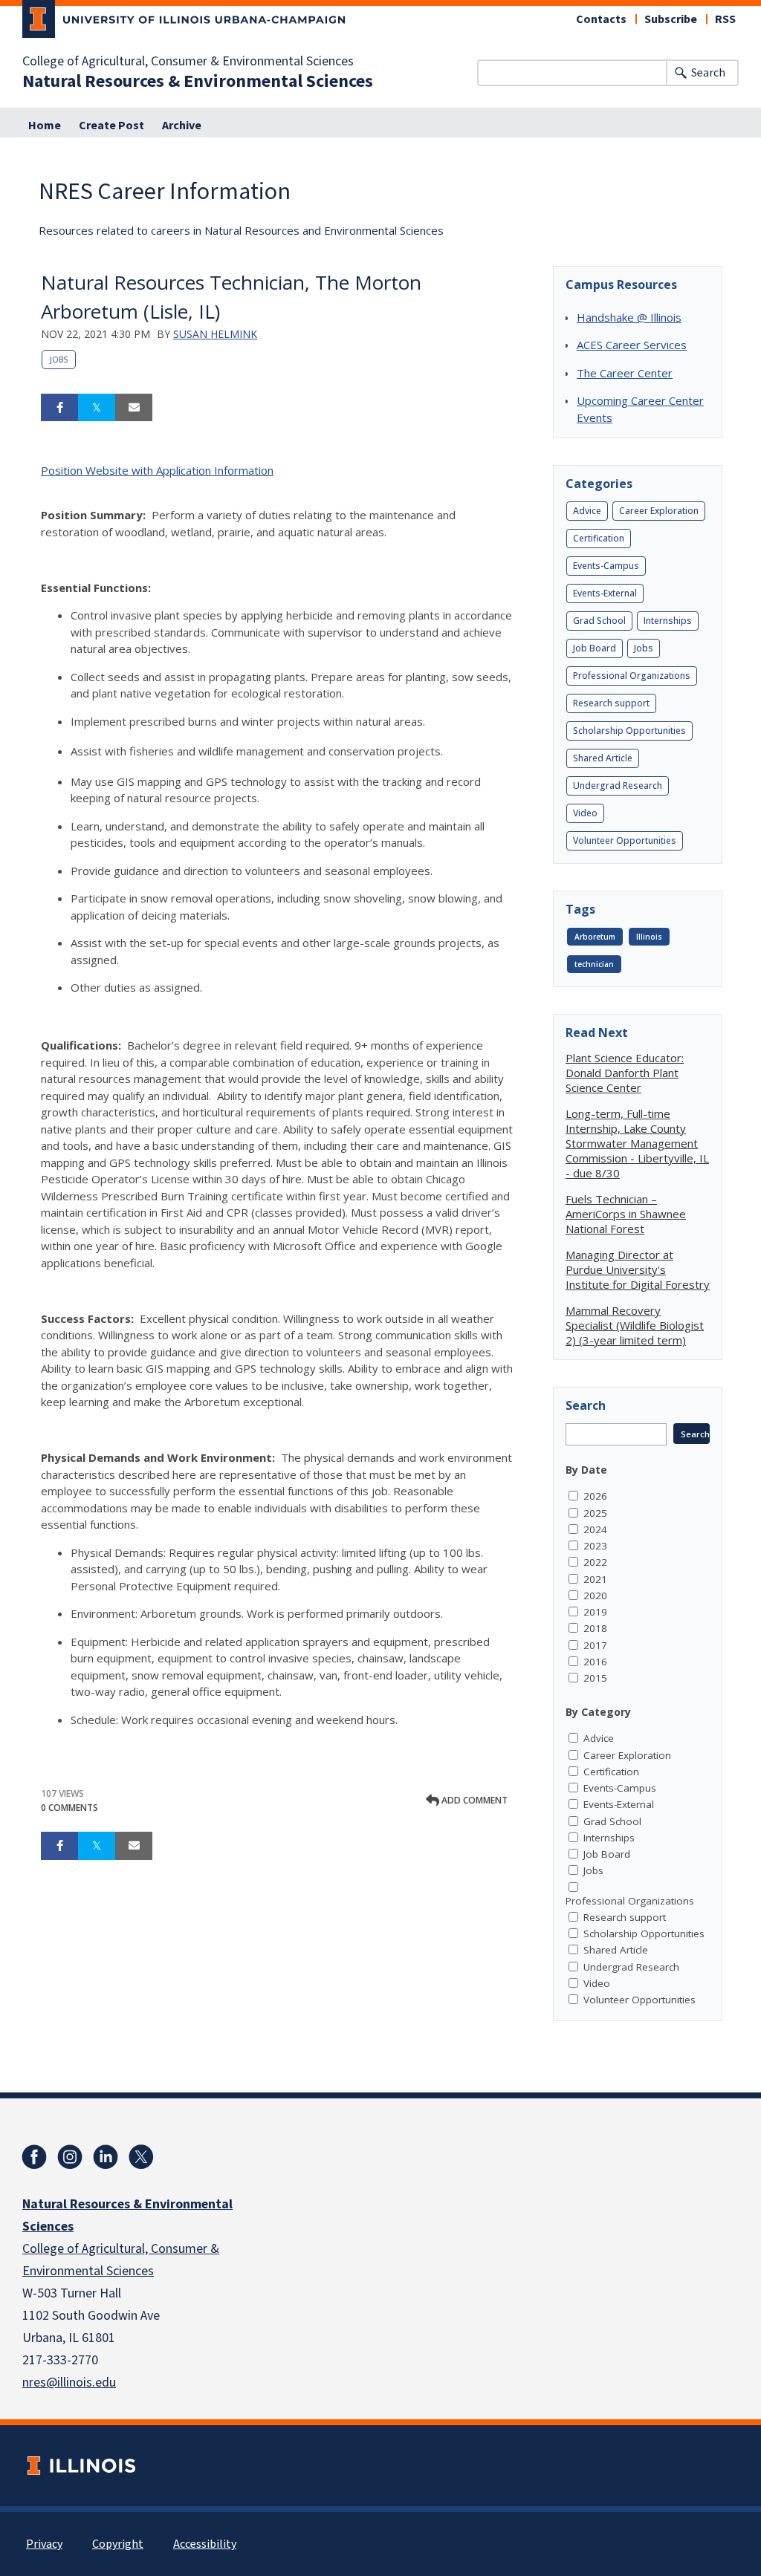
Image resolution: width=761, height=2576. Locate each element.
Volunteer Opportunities (625, 840)
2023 (595, 1546)
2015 (595, 1678)
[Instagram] (70, 2157)
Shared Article (603, 758)
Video (585, 813)
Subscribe (671, 19)
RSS (725, 19)
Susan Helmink (215, 334)
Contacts (601, 19)
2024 (595, 1529)
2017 (595, 1645)
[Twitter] (141, 2157)
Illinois (649, 937)
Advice (587, 511)
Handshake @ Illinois (629, 317)
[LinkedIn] (106, 2157)
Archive (182, 126)
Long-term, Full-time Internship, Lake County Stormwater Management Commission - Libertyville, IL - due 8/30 (637, 1143)
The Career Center (625, 373)
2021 (595, 1579)
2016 (595, 1662)
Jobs (59, 360)
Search (708, 73)
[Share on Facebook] (59, 408)
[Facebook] (34, 2157)
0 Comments (69, 1808)
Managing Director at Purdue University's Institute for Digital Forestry (638, 1269)
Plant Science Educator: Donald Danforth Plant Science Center (625, 1073)
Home (45, 126)
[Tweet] (97, 408)
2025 (595, 1513)
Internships (668, 621)
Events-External (605, 593)
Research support (611, 703)
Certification (599, 538)
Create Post (111, 126)
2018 (595, 1628)
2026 (595, 1496)
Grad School (599, 621)
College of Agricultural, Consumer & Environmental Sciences (188, 62)
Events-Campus (606, 566)
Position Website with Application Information (157, 470)
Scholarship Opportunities (629, 731)
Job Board (595, 648)
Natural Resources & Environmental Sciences (198, 82)
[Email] (134, 408)
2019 (595, 1612)
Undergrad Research (618, 786)
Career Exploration (659, 511)
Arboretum (595, 937)
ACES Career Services (632, 345)
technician (594, 964)
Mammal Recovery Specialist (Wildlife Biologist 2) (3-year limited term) (635, 1325)
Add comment (473, 1800)
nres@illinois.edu (69, 2383)
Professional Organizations (632, 676)
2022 (595, 1562)
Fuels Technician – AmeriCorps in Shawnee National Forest (626, 1214)
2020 (595, 1596)
